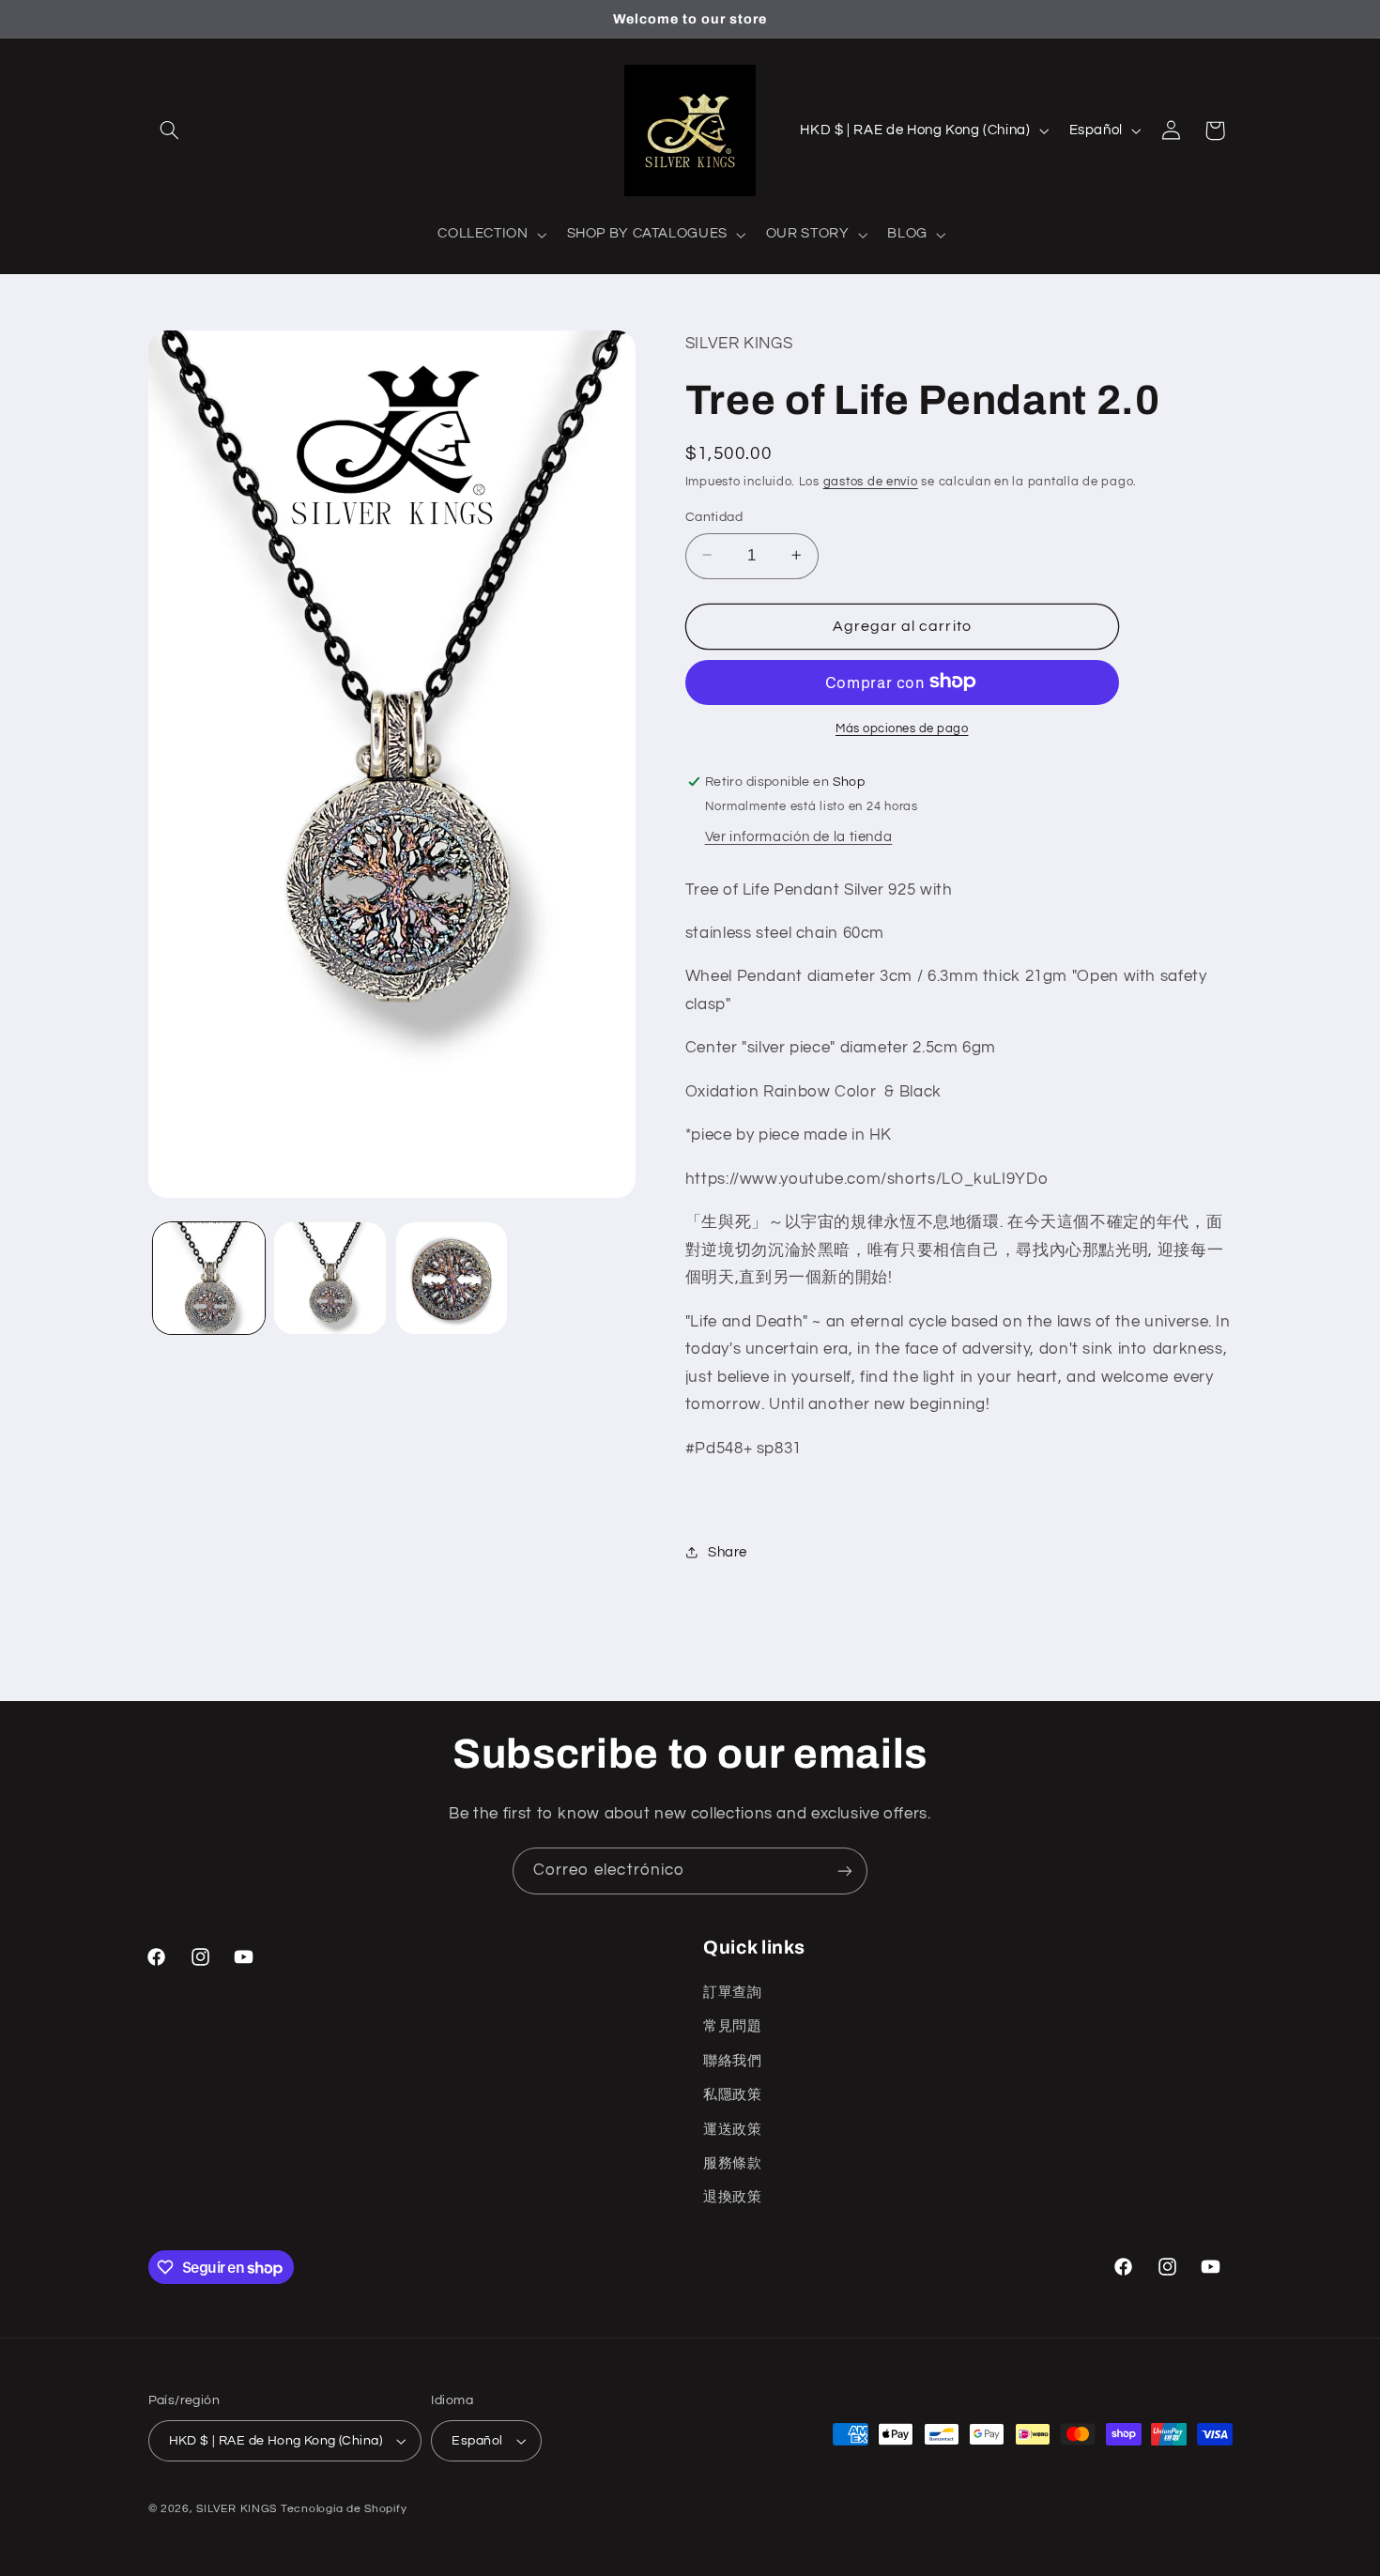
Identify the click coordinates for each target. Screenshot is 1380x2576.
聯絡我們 (733, 2061)
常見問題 (733, 2026)
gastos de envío (871, 482)
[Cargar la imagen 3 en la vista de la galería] (452, 1278)
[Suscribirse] (845, 1871)
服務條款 (733, 2163)
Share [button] (728, 1551)
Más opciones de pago (902, 728)
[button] (170, 130)
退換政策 (733, 2197)
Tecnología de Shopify (344, 2509)
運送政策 (733, 2130)
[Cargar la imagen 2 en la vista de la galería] (330, 1278)
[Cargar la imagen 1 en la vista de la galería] (209, 1278)
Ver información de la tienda (799, 836)
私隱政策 (733, 2095)
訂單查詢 (733, 1993)
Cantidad (714, 516)
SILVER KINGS (238, 2509)
